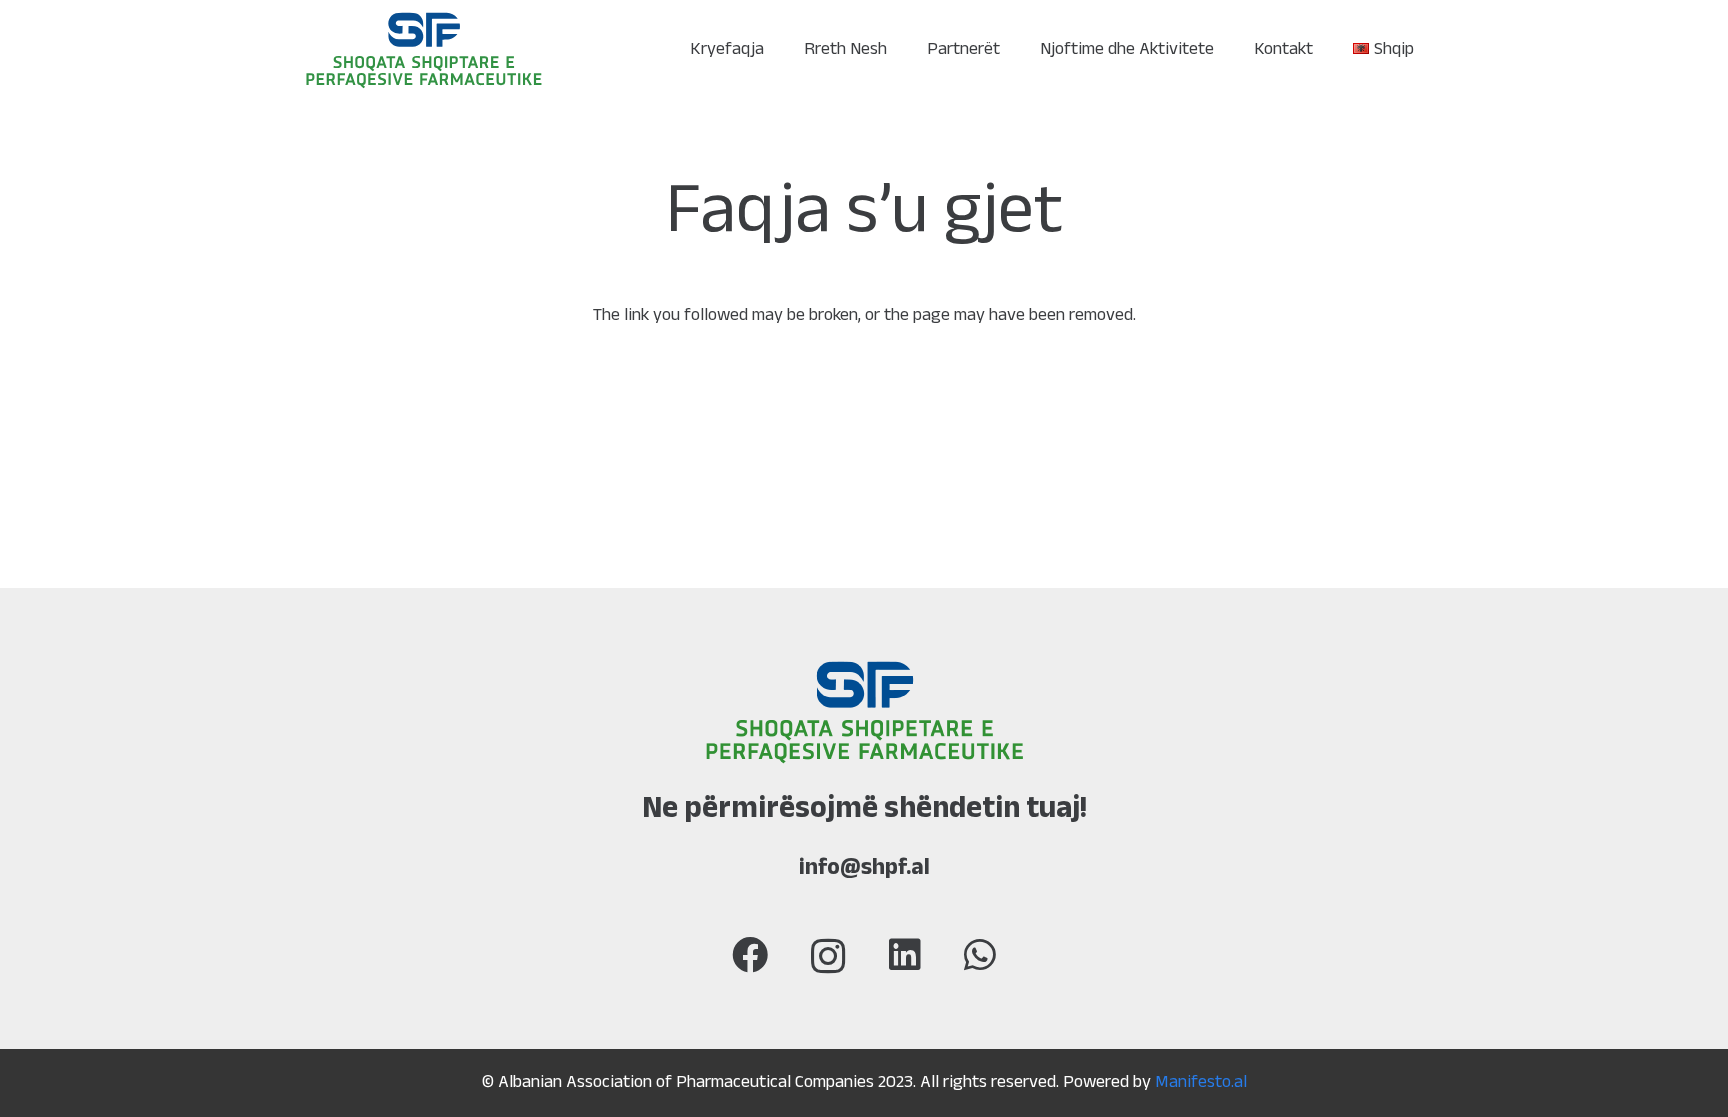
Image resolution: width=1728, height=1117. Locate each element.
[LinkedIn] (905, 955)
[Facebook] (750, 955)
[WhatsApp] (980, 955)
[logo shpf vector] (424, 50)
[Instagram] (828, 957)
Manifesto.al (1201, 1083)
